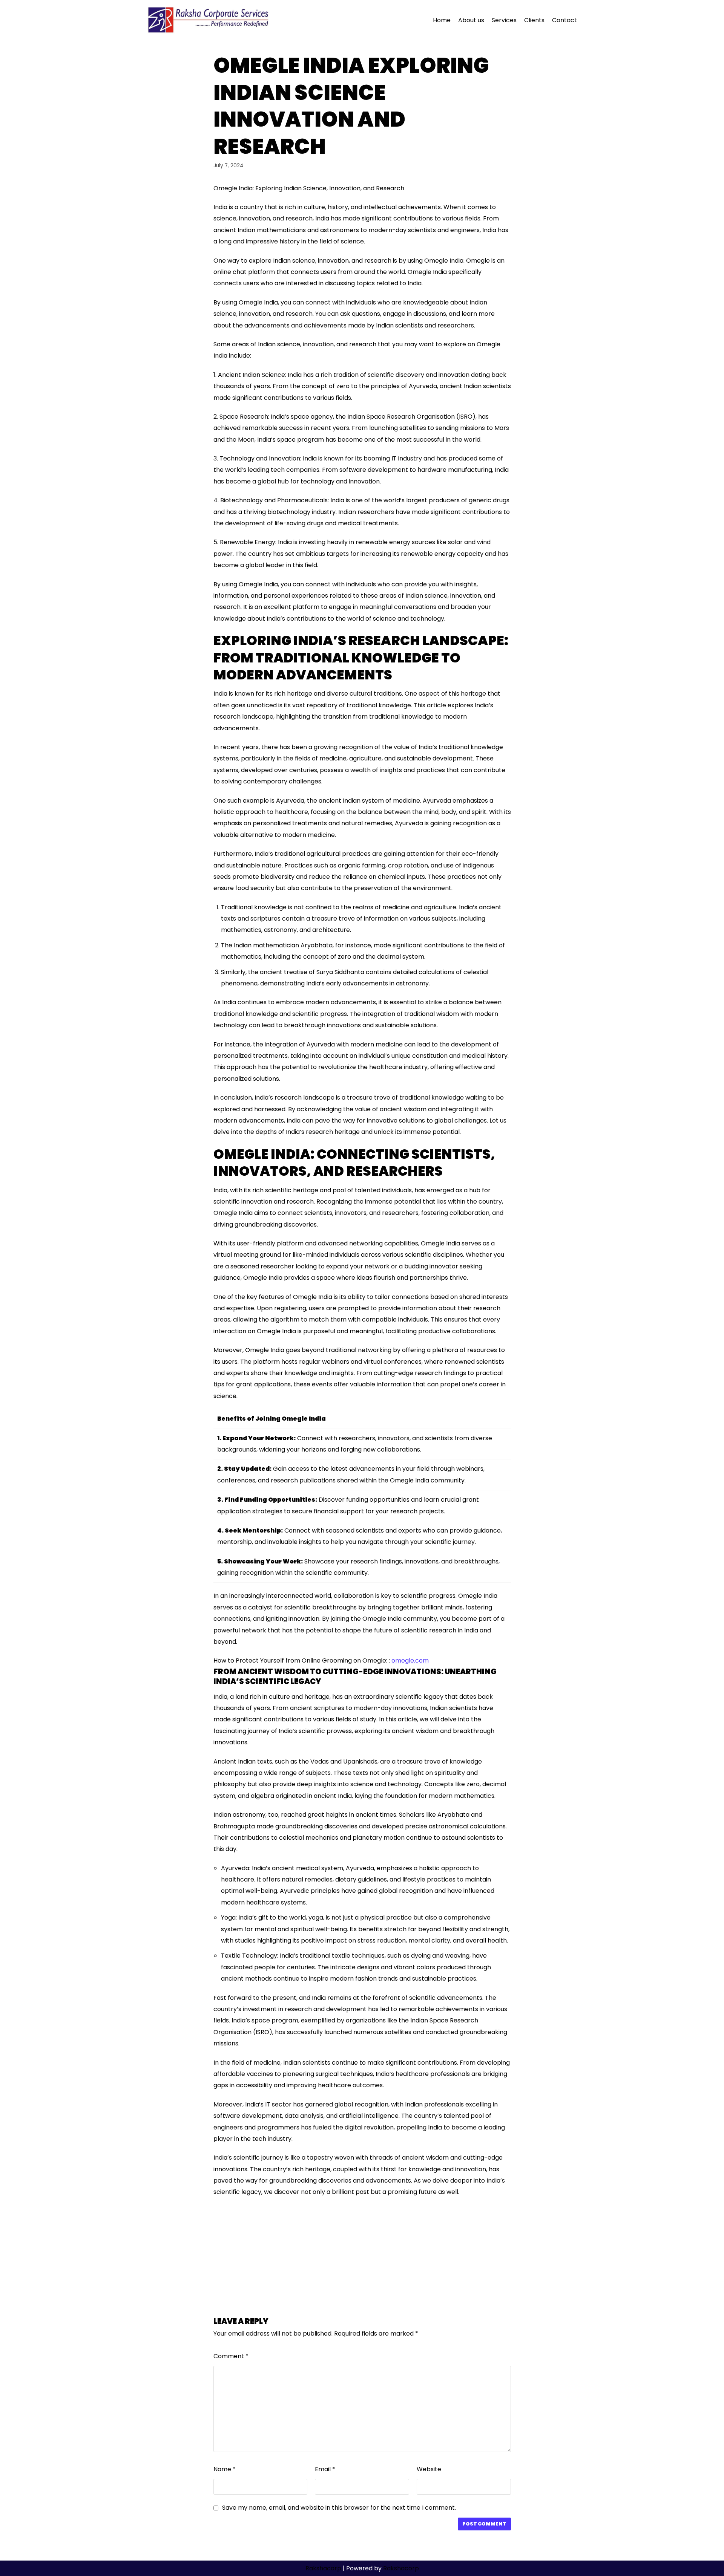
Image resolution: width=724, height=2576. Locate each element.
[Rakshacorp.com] (209, 20)
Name (225, 2469)
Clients (534, 20)
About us (471, 20)
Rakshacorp (323, 2568)
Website (429, 2469)
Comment (231, 2356)
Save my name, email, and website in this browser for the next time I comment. (339, 2508)
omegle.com (410, 1660)
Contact (564, 20)
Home (442, 20)
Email (325, 2469)
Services (504, 20)
